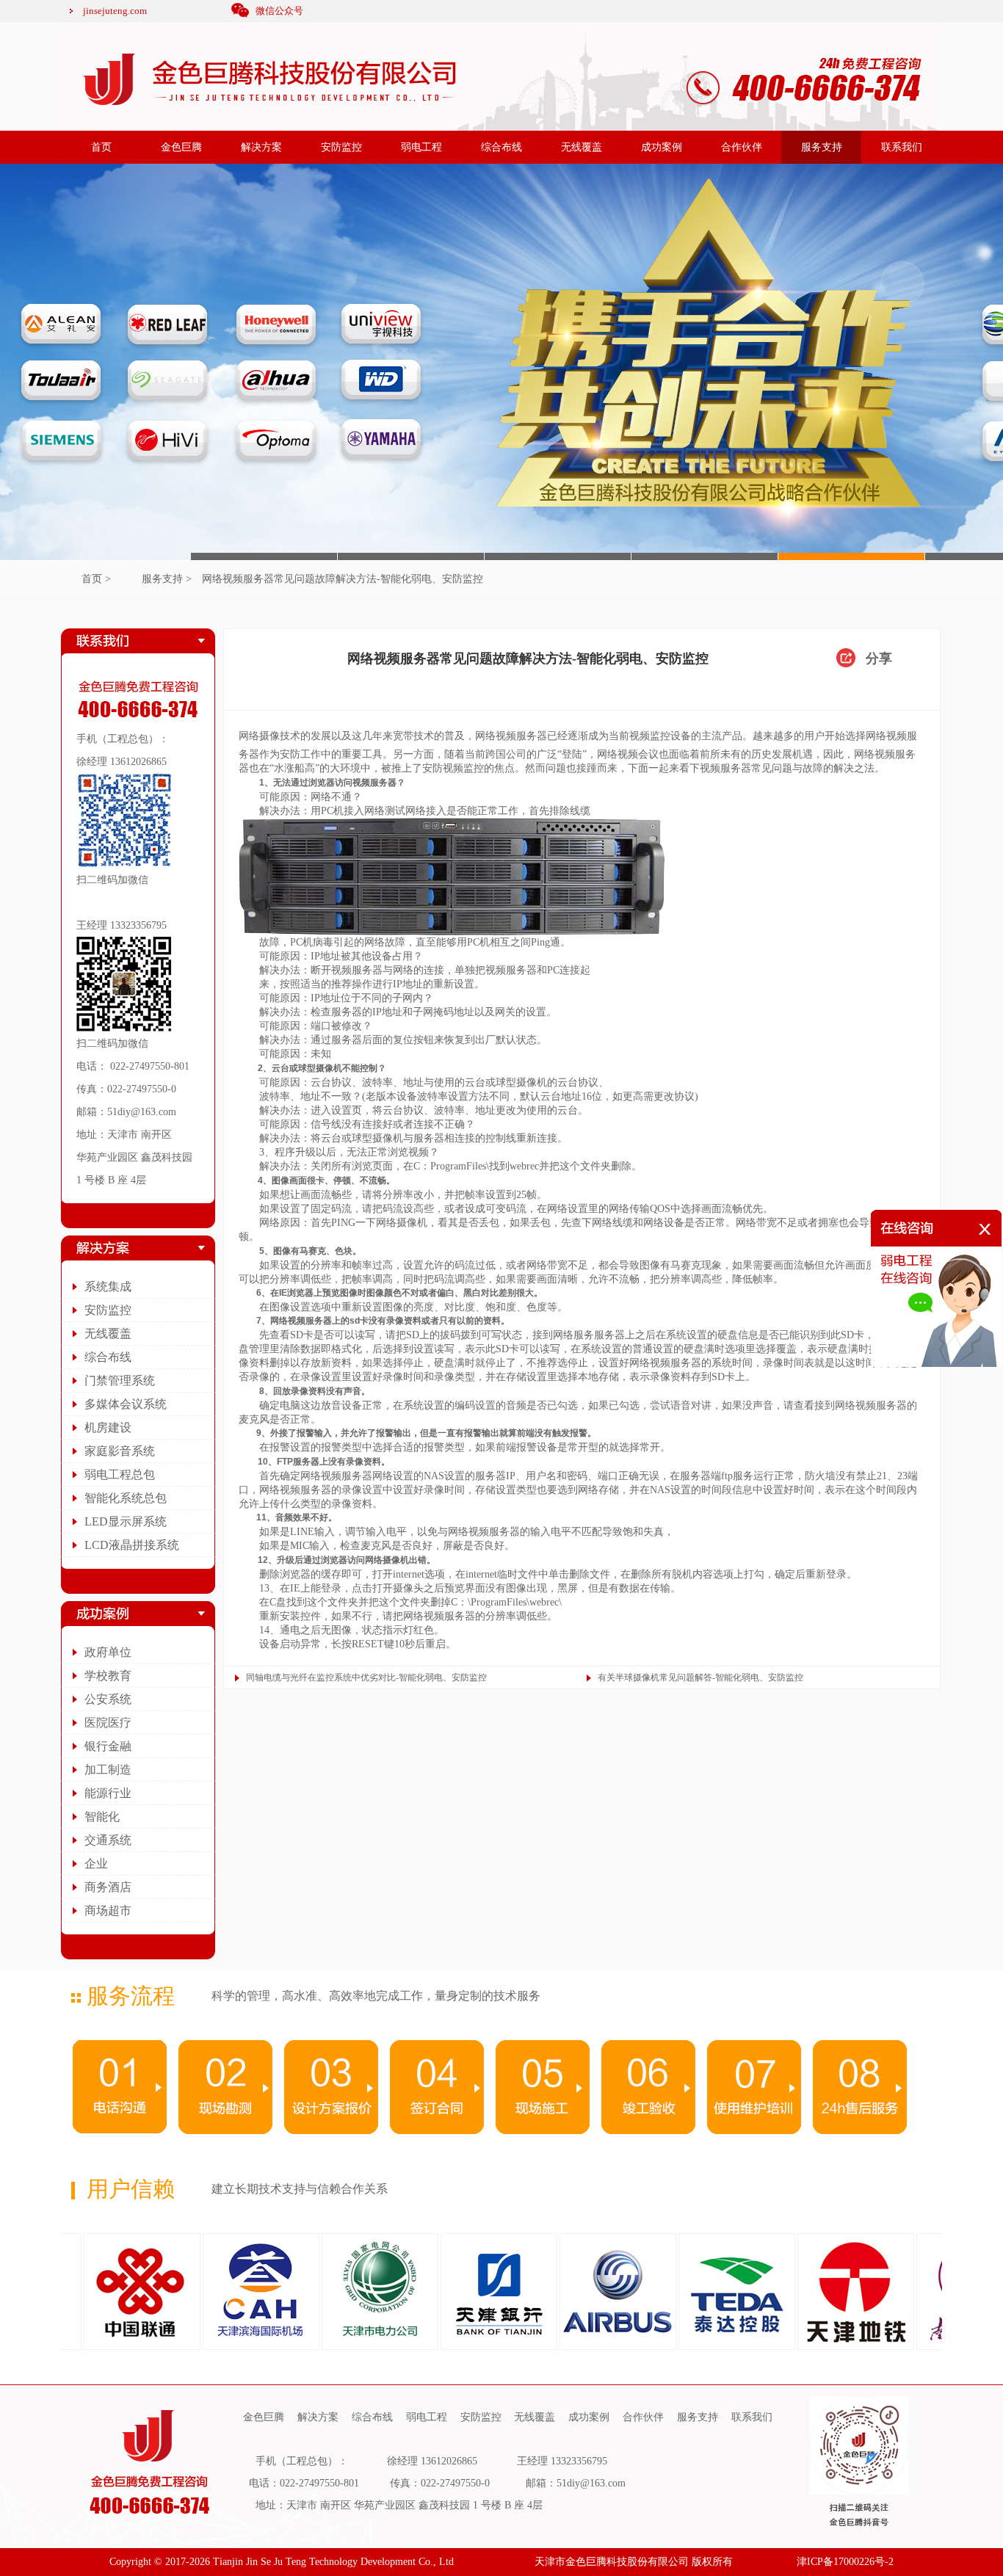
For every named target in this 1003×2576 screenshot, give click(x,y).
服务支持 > (167, 579)
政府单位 (108, 1652)
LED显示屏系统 (126, 1521)
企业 (96, 1864)
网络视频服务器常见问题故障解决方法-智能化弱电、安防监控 (343, 579)
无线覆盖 (582, 147)
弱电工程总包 (120, 1474)
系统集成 (108, 1287)
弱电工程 (421, 147)
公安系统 (108, 1699)
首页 (101, 147)
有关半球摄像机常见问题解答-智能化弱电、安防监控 (700, 1677)
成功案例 (662, 147)
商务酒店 (108, 1887)
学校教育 (108, 1676)
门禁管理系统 (120, 1380)
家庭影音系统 (120, 1451)
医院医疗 (108, 1723)
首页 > (96, 579)
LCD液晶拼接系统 (132, 1545)
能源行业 (108, 1793)
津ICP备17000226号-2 (845, 2562)
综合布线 (501, 147)
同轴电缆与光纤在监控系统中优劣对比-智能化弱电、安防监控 (366, 1677)
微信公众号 (279, 11)
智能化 (102, 1817)
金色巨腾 (181, 147)
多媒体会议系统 (126, 1404)
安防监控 (341, 147)
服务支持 (822, 147)
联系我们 (902, 147)
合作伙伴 (742, 147)
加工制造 (108, 1770)
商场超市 (108, 1911)
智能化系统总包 (126, 1498)
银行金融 (108, 1746)
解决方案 (261, 147)
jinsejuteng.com (115, 11)
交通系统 (108, 1840)
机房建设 (108, 1427)
